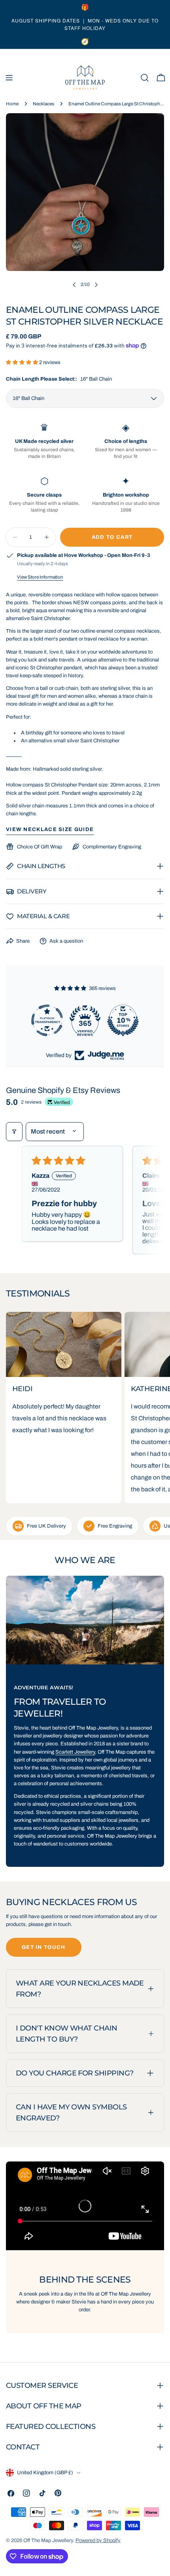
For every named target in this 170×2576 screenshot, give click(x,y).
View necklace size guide (50, 829)
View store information (40, 577)
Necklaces (43, 104)
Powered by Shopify (98, 2541)
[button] (23, 362)
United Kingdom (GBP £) (45, 2473)
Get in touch (44, 1947)
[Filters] (14, 1132)
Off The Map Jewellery (48, 2541)
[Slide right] (96, 285)
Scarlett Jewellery (75, 1752)
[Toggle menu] (9, 78)
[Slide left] (74, 285)
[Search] (145, 78)
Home (12, 104)
